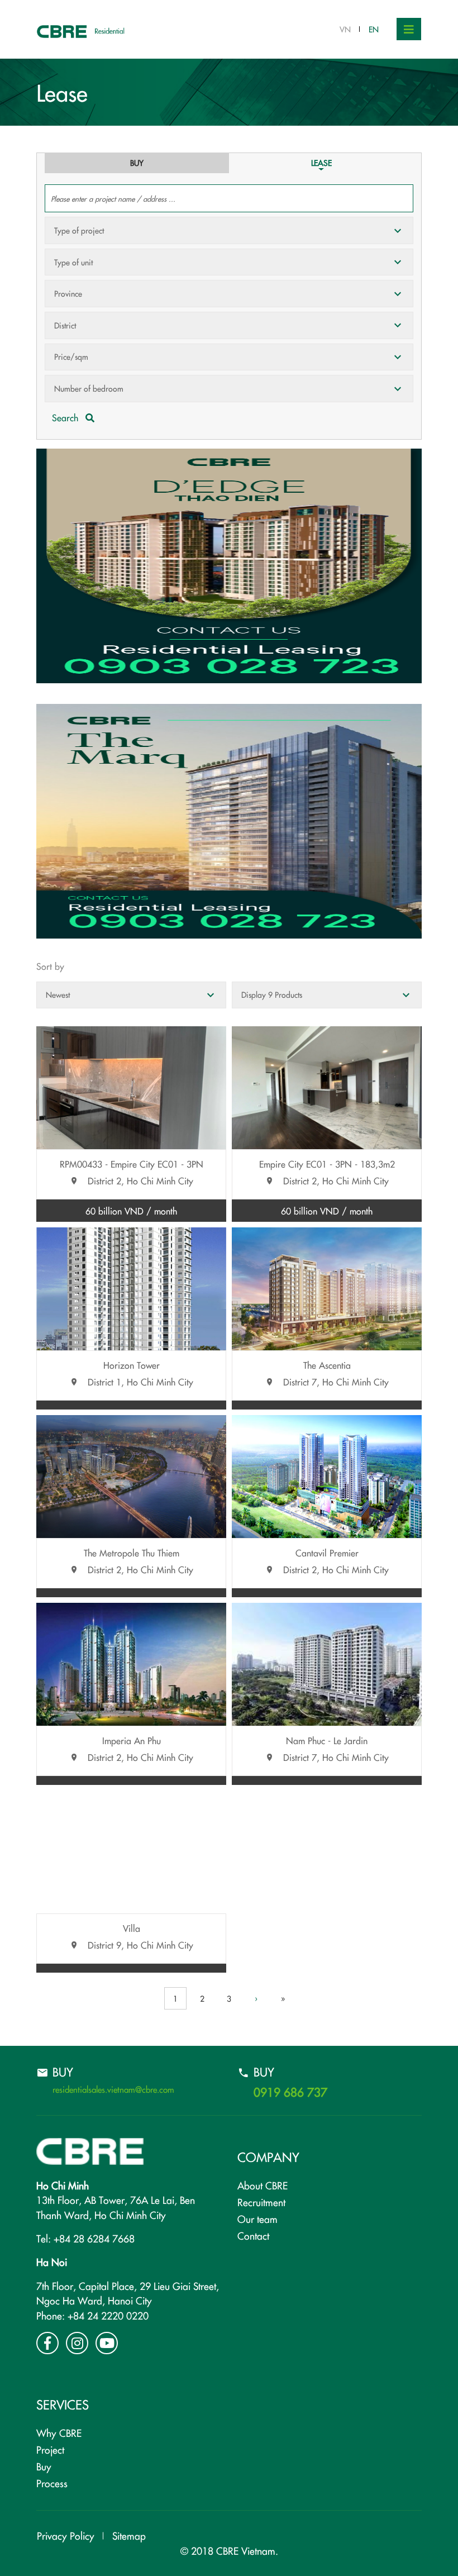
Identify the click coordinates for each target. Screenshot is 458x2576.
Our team (257, 2219)
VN (345, 29)
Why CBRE (59, 2433)
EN (374, 29)
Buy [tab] (137, 163)
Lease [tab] (321, 163)
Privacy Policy (66, 2535)
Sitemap (129, 2535)
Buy (44, 2466)
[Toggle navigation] (409, 29)
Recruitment (261, 2202)
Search (66, 417)
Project (50, 2449)
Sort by (50, 966)
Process (52, 2483)
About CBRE (263, 2185)
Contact (253, 2235)
